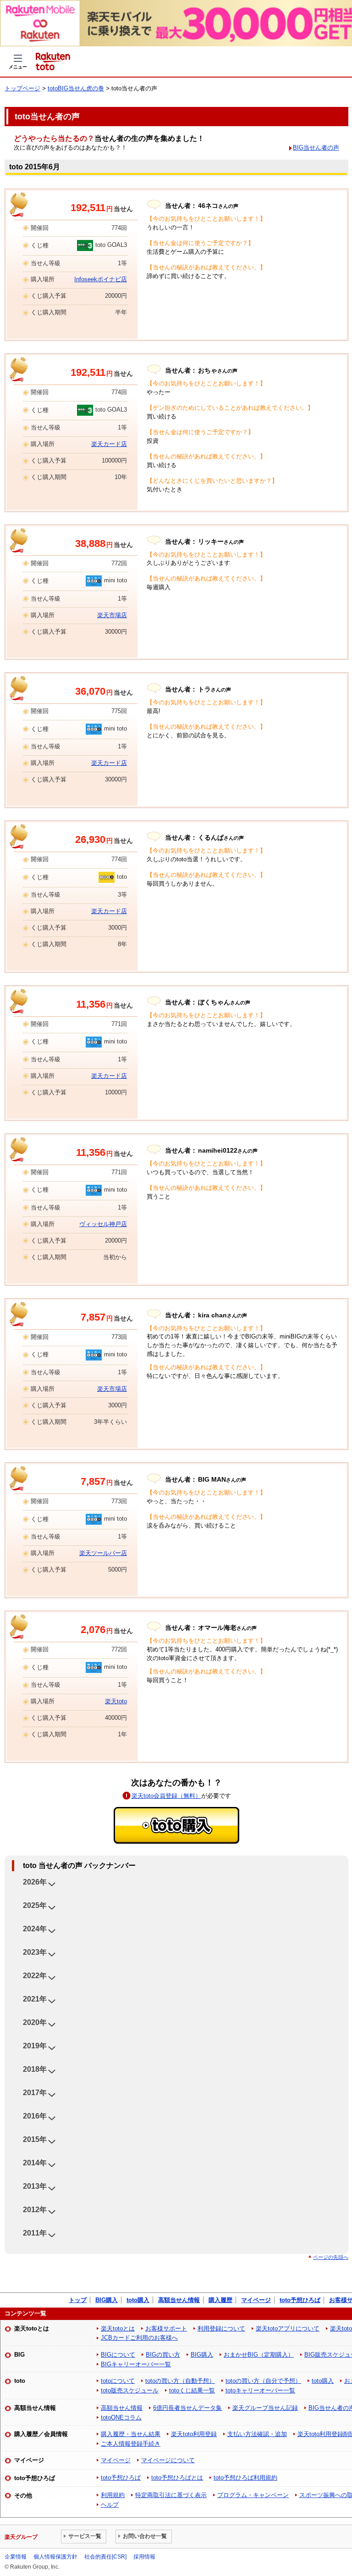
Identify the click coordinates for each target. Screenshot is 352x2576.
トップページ (22, 88)
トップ (78, 2300)
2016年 (35, 2116)
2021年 (35, 1999)
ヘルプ (110, 2505)
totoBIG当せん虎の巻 (76, 88)
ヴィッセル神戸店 (103, 1224)
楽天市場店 (112, 615)
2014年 (35, 2163)
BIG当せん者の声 (316, 148)
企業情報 (16, 2557)
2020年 (35, 2022)
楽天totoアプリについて (288, 2328)
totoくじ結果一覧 (192, 2390)
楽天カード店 (109, 444)
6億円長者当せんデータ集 (187, 2408)
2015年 (35, 2139)
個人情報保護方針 (55, 2557)
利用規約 (113, 2495)
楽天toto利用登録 (194, 2434)
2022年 (35, 1976)
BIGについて (118, 2355)
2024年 (35, 1929)
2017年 (35, 2093)
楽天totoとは (118, 2328)
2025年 (35, 1905)
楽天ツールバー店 (103, 1553)
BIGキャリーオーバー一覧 (136, 2364)
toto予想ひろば (300, 2300)
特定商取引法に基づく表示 (171, 2495)
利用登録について (221, 2328)
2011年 (35, 2233)
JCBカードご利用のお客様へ (139, 2338)
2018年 (35, 2069)
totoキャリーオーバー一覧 (260, 2390)
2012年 (35, 2210)
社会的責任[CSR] (105, 2557)
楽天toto (116, 1701)
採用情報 (144, 2557)
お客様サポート (166, 2328)
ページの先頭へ (331, 2257)
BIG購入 (107, 2300)
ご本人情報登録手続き (131, 2444)
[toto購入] (176, 1825)
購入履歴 (220, 2300)
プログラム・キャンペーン (253, 2495)
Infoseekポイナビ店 (101, 279)
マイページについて (168, 2460)
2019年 (35, 2046)
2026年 (35, 1882)
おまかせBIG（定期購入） (259, 2355)
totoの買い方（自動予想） (180, 2381)
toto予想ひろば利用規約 (245, 2478)
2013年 (35, 2186)
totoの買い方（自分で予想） (263, 2381)
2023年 (35, 1952)
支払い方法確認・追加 (257, 2434)
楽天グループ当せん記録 (265, 2408)
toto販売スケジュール (130, 2390)
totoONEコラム (121, 2417)
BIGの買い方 (163, 2355)
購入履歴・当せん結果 (131, 2434)
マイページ (256, 2300)
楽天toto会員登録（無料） (166, 1796)
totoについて (118, 2381)
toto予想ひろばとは (177, 2478)
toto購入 (138, 2300)
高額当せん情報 (179, 2300)
